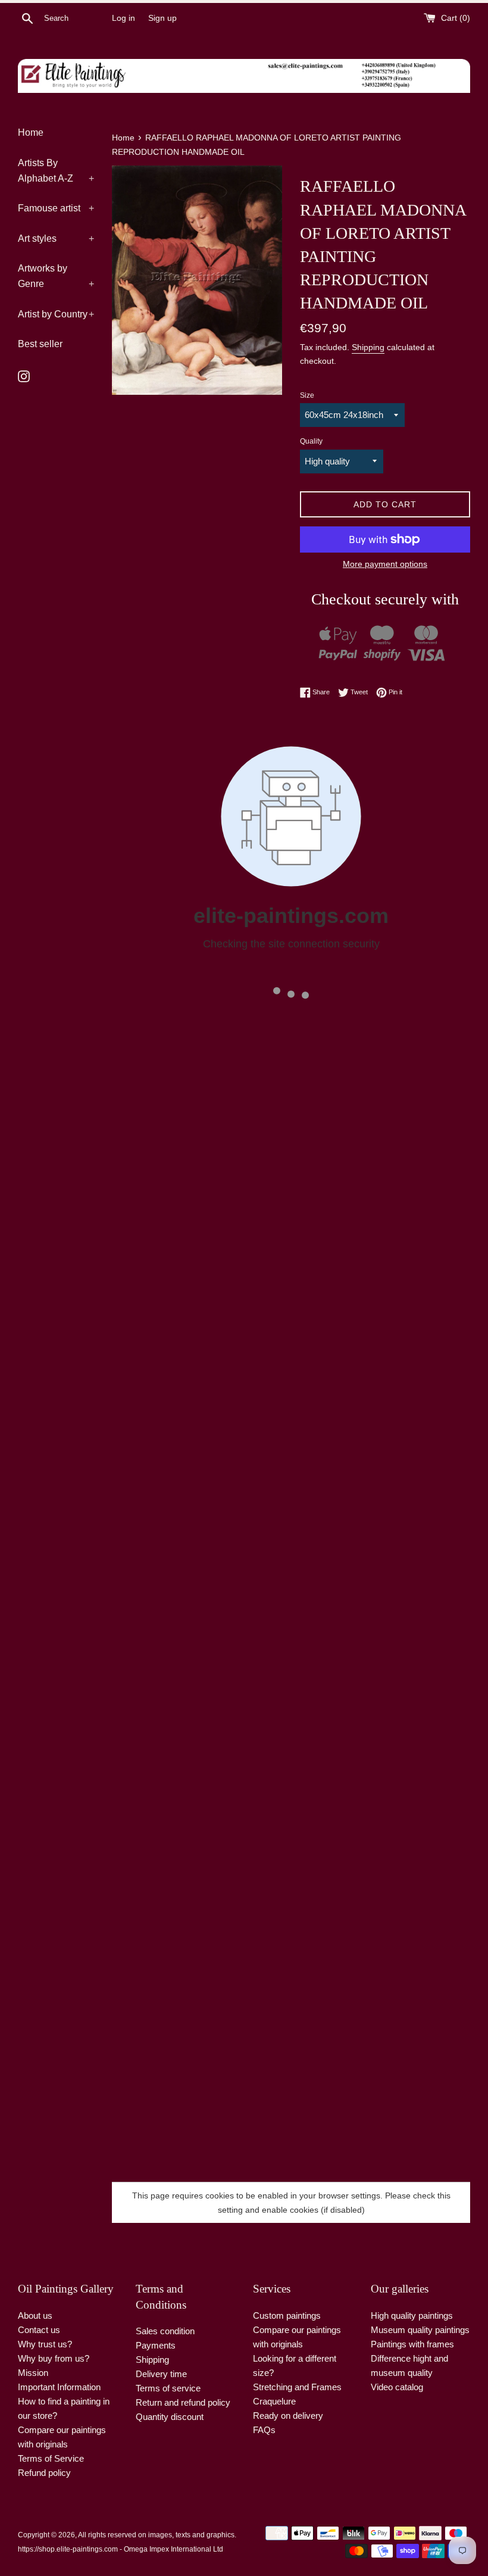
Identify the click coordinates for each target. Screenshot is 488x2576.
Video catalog (397, 2387)
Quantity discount (170, 2417)
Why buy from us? (54, 2358)
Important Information (59, 2387)
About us (35, 2315)
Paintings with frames (412, 2344)
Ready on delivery (288, 2416)
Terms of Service (51, 2458)
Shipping (368, 347)
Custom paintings (287, 2315)
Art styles (56, 238)
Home (31, 132)
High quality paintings (412, 2315)
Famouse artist (56, 208)
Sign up (162, 18)
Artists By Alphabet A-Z (56, 171)
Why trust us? (45, 2344)
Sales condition (165, 2331)
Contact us (39, 2330)
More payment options (385, 564)
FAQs (264, 2430)
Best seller (40, 344)
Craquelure (274, 2401)
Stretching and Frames (297, 2387)
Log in (123, 18)
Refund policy (44, 2473)
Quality (311, 441)
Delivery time (161, 2374)
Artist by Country (56, 314)
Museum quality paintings (420, 2330)
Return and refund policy (183, 2402)
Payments (156, 2345)
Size (307, 395)
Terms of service (168, 2388)
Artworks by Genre (56, 276)
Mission (33, 2373)
